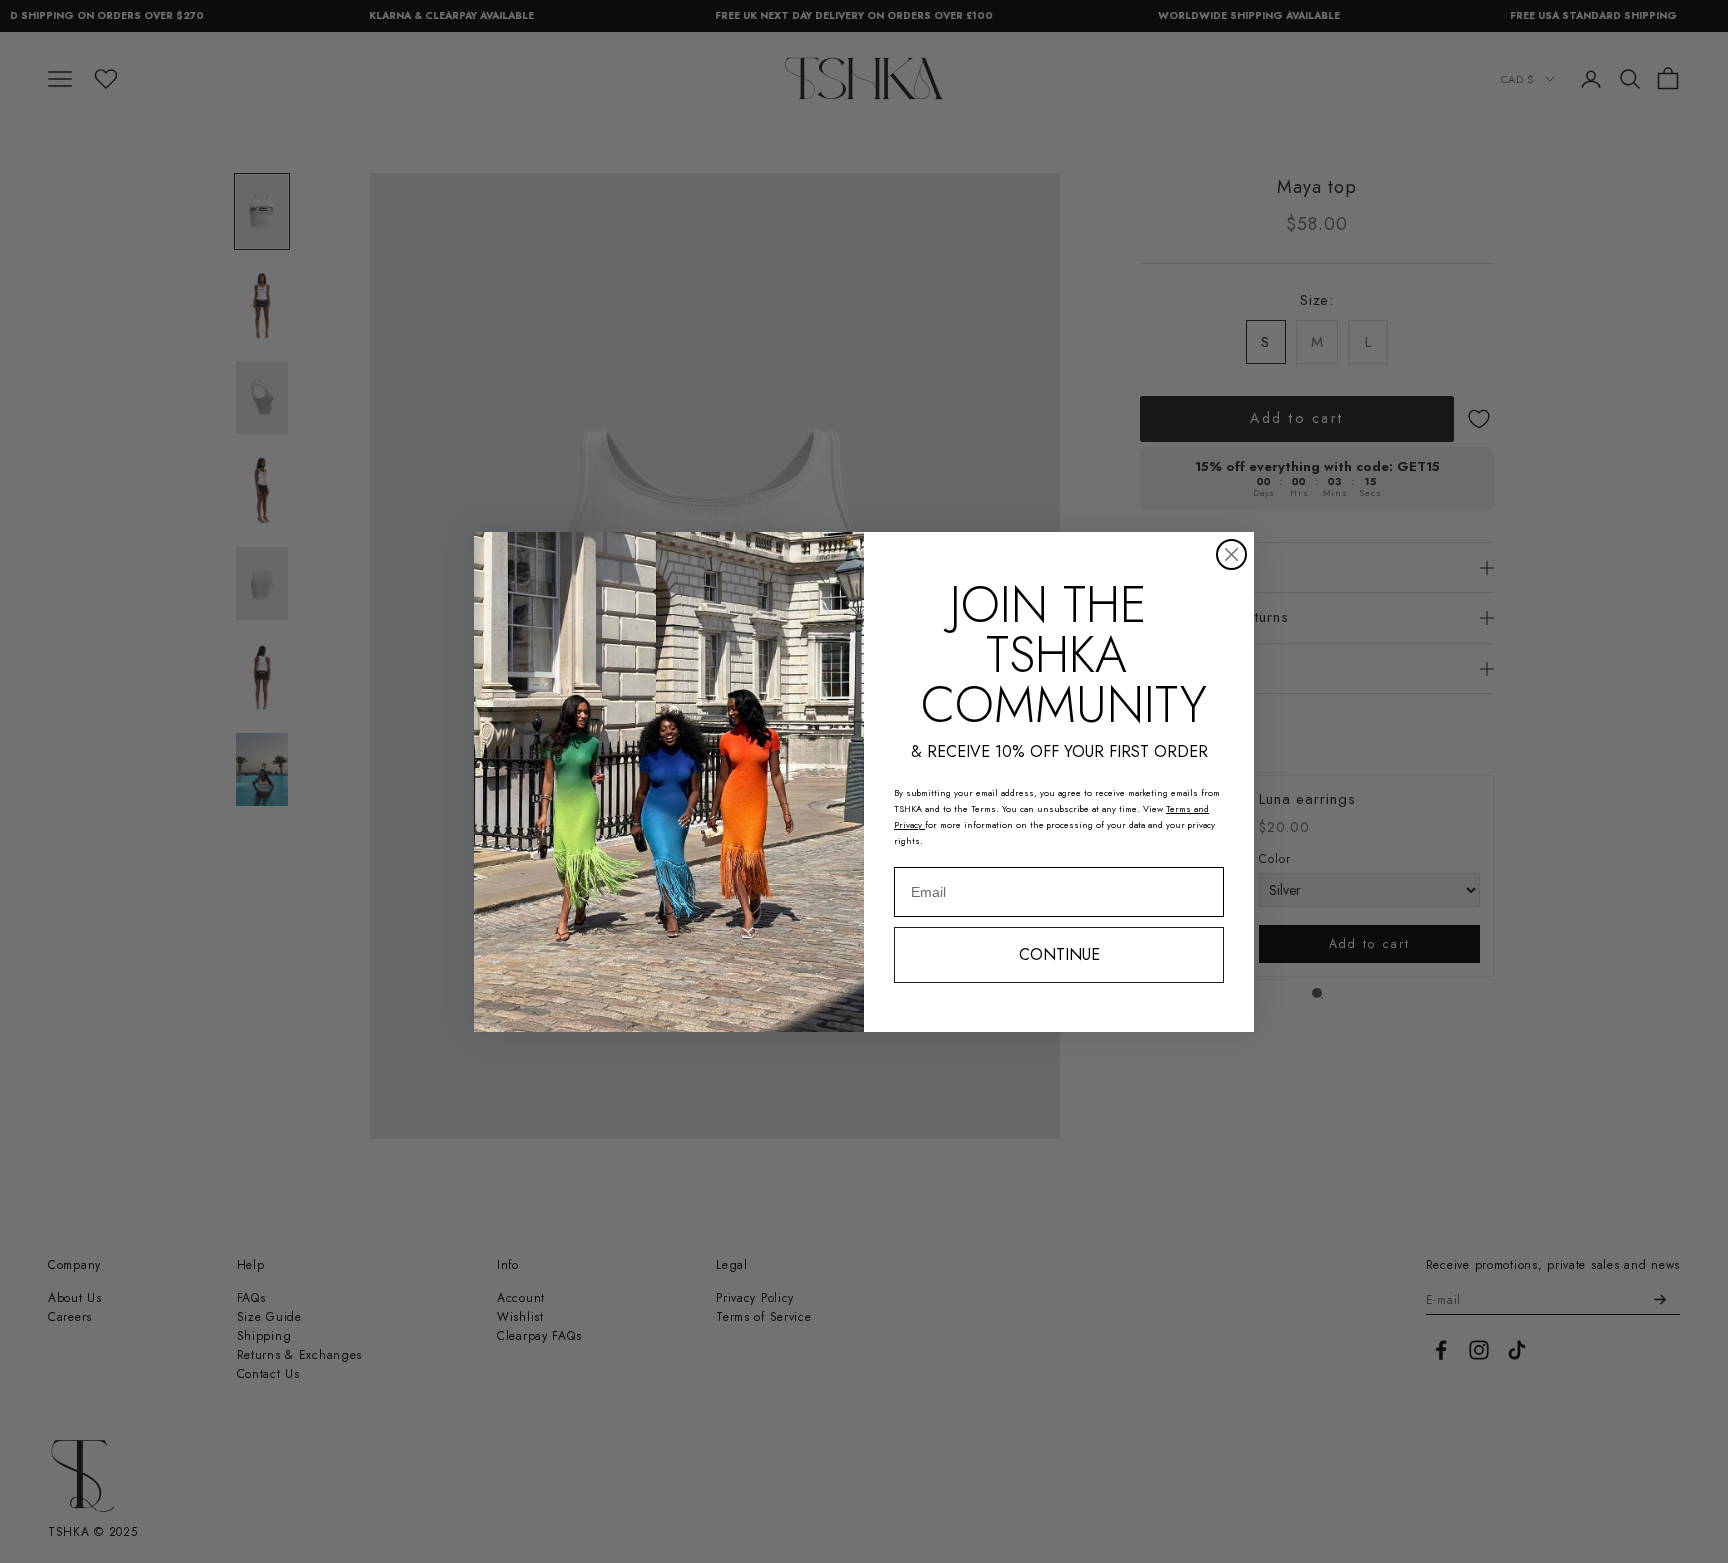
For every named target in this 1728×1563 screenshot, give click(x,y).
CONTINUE (1059, 954)
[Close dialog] (1231, 554)
